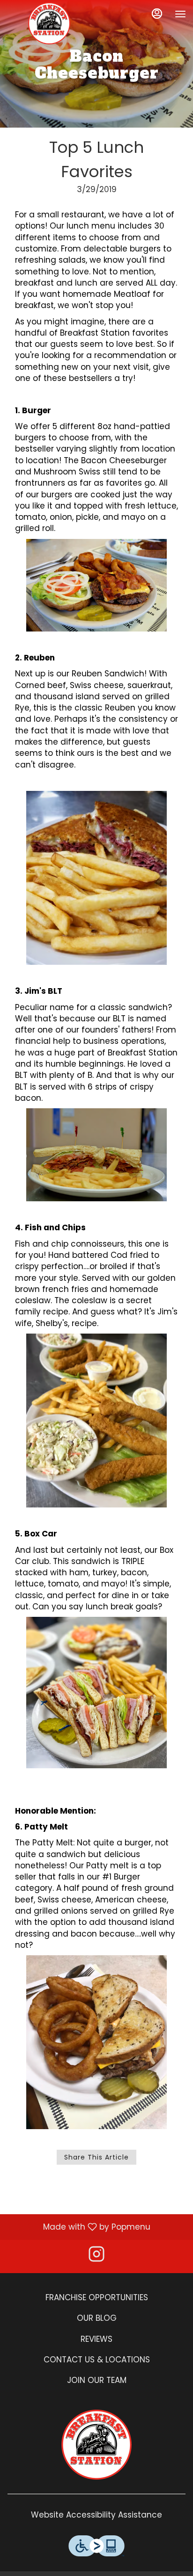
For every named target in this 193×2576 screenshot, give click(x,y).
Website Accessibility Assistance (96, 2515)
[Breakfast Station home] (49, 23)
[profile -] (157, 14)
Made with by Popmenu (79, 2226)
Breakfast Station (96, 2445)
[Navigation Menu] (180, 14)
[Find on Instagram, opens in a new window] (96, 2257)
